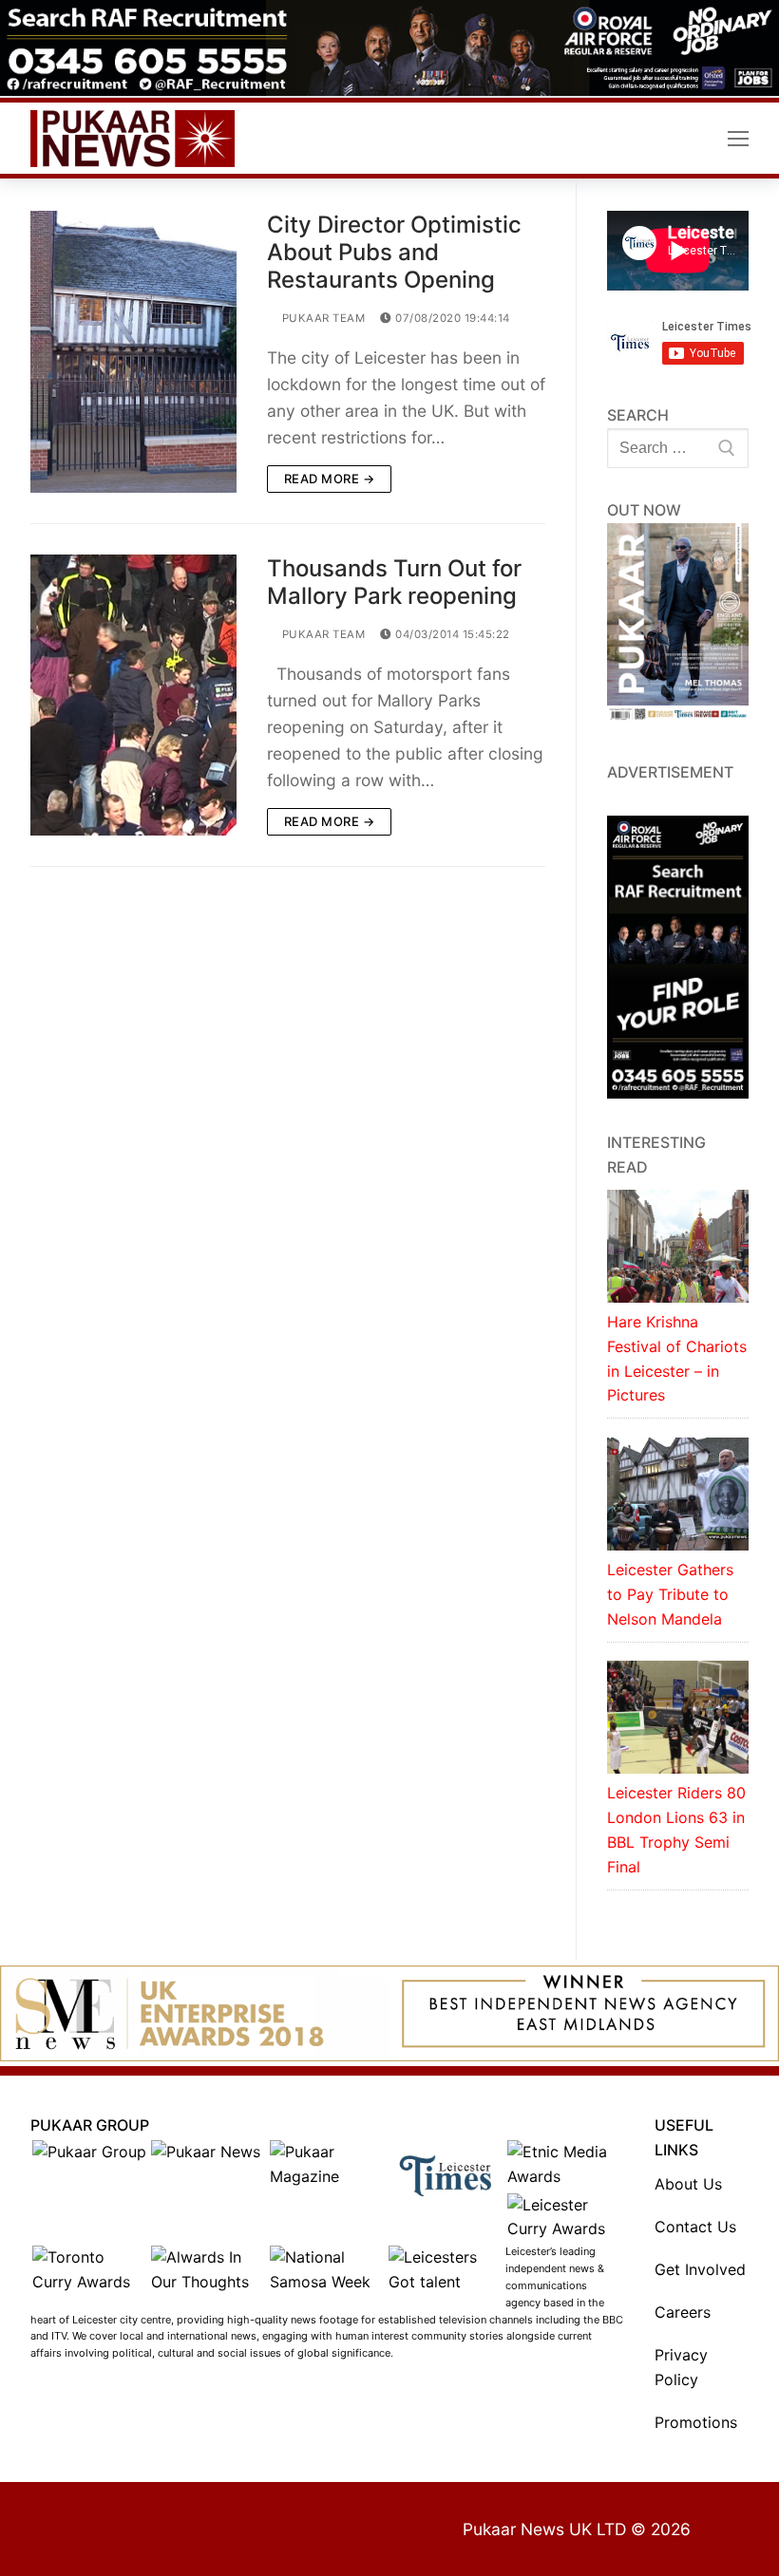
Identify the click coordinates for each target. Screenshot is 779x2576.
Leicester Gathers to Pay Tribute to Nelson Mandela (670, 1594)
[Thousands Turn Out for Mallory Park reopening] (133, 695)
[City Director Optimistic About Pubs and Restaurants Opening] (133, 352)
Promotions (696, 2422)
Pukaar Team (322, 318)
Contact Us (695, 2227)
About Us (688, 2184)
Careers (683, 2312)
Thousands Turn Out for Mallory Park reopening (394, 582)
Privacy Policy (681, 2367)
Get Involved (700, 2269)
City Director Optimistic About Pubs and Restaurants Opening (394, 252)
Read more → (330, 479)
